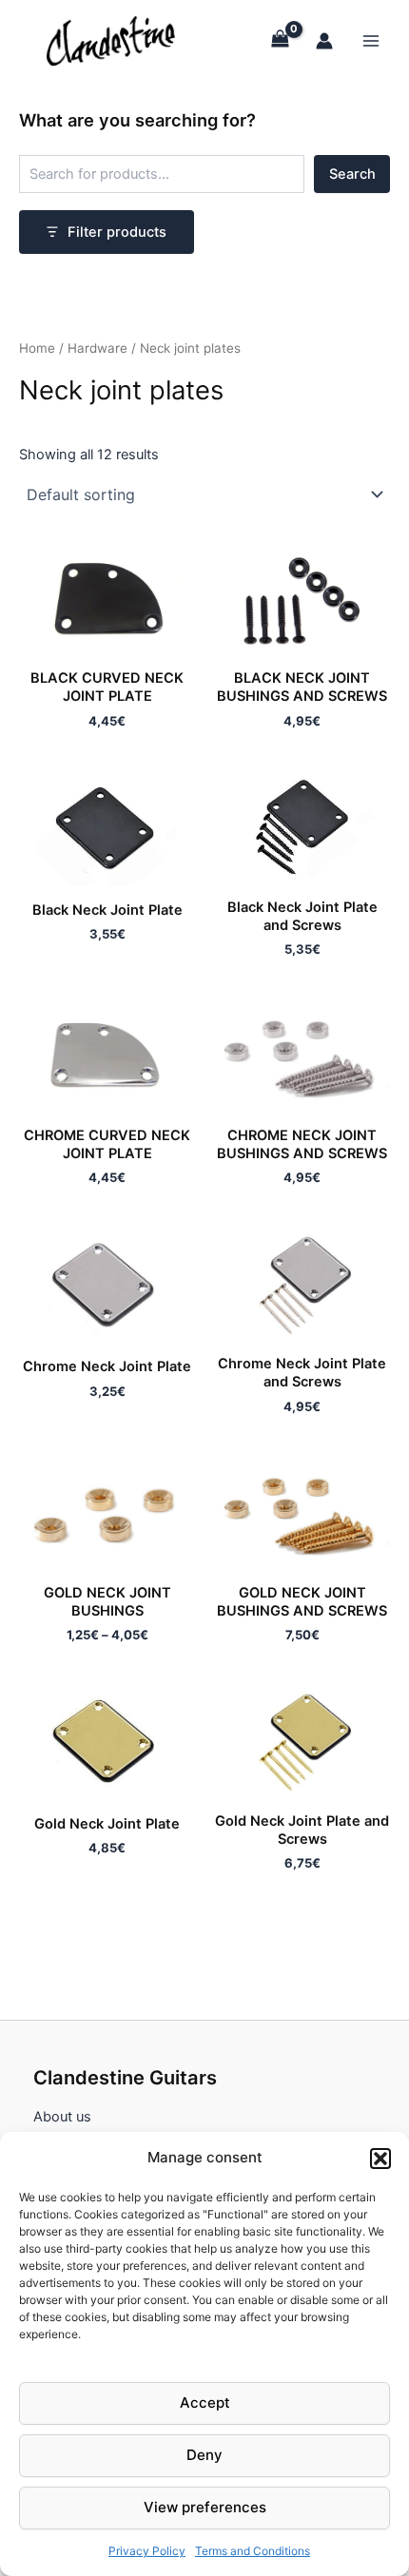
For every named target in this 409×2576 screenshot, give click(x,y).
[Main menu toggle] (371, 40)
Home (37, 348)
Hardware (97, 348)
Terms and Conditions (253, 2551)
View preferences (205, 2507)
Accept (205, 2402)
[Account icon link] (324, 41)
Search (352, 174)
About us (62, 2117)
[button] (380, 2159)
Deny (204, 2455)
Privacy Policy (147, 2551)
